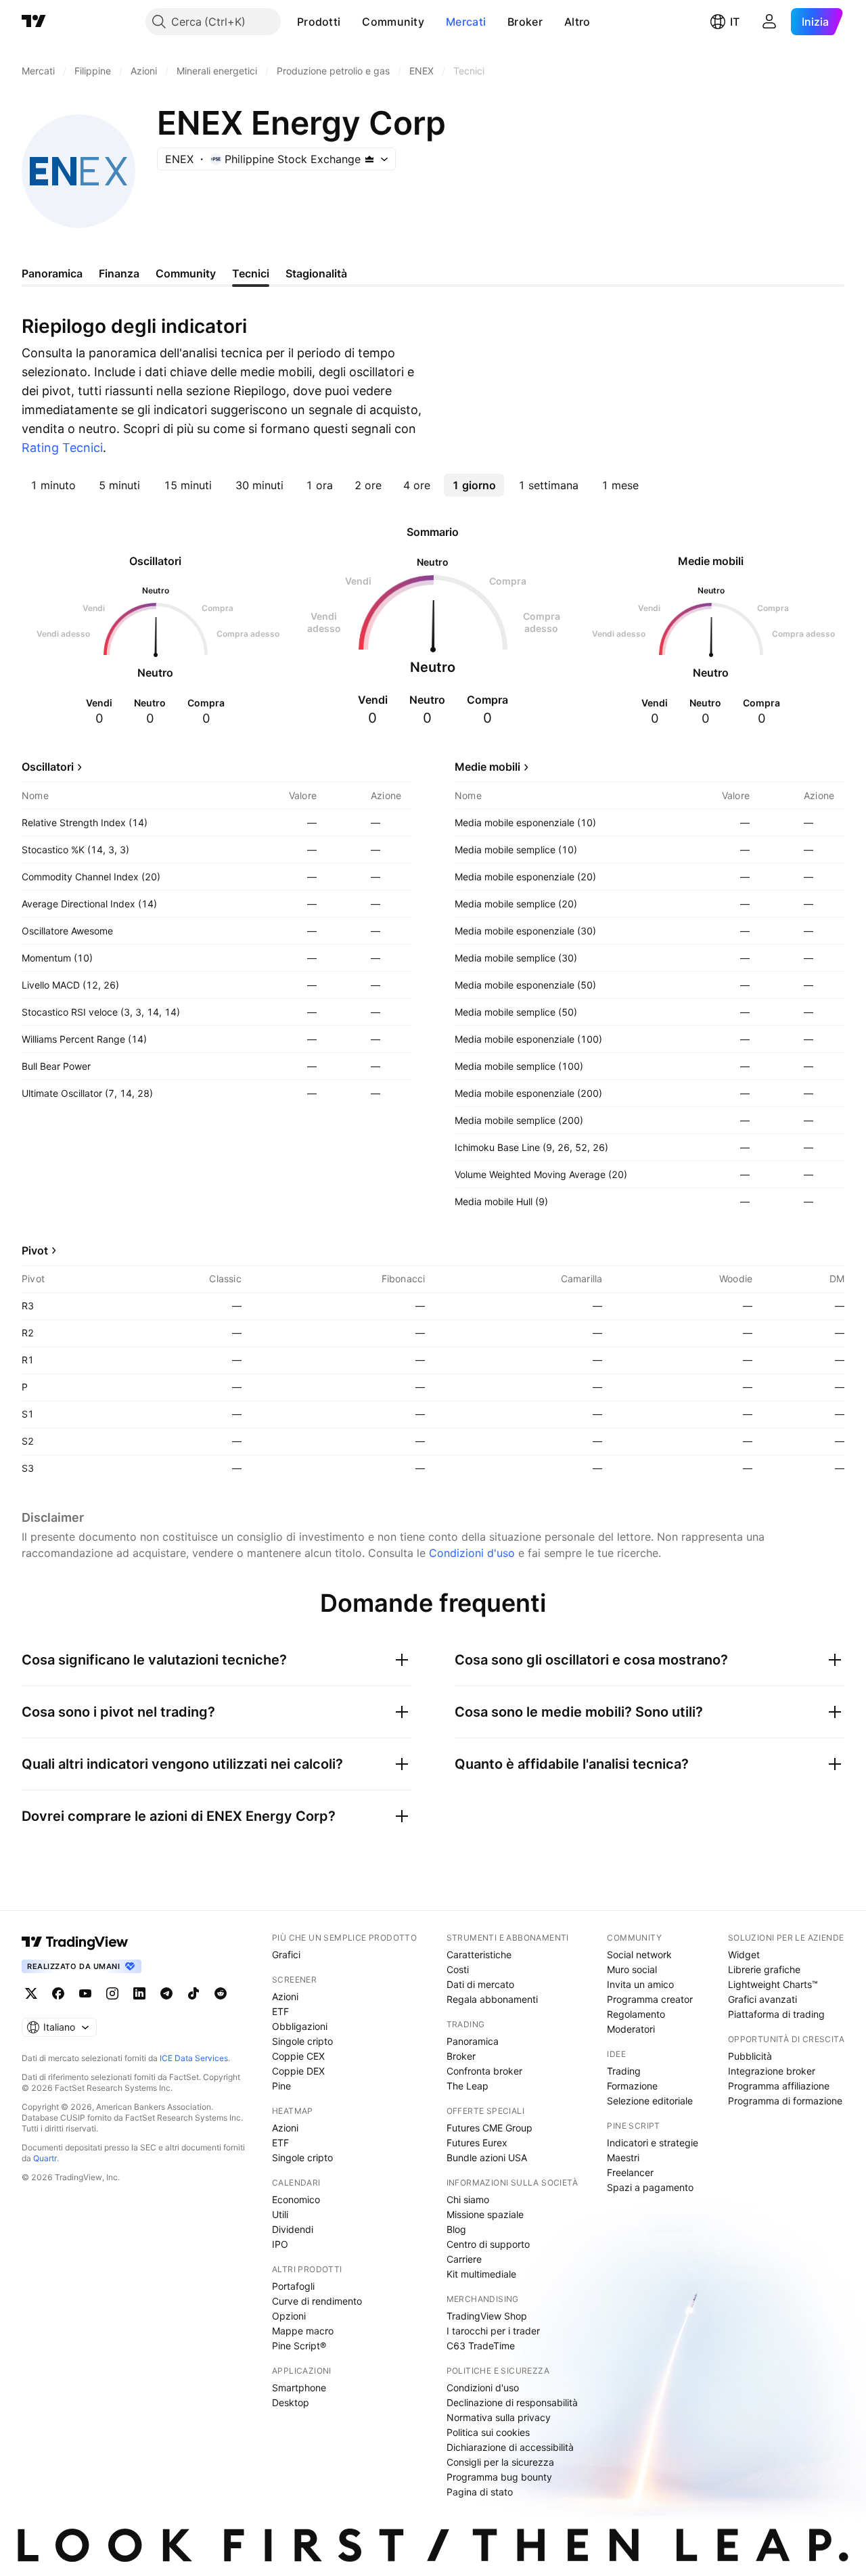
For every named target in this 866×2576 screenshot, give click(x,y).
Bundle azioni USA (487, 2157)
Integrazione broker (772, 2071)
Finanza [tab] (119, 273)
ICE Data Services (194, 2058)
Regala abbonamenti (492, 1999)
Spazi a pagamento (650, 2187)
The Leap (468, 2086)
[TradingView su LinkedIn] (139, 1993)
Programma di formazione (785, 2101)
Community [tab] (186, 273)
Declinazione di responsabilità (512, 2402)
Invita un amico (640, 1984)
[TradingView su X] (31, 1993)
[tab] (53, 485)
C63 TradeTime (481, 2346)
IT (735, 22)
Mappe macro (303, 2331)
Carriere (464, 2259)
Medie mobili (487, 767)
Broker (525, 22)
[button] (350, 22)
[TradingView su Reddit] (221, 1993)
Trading (624, 2071)
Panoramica (473, 2041)
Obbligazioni (300, 2026)
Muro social (632, 1969)
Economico (296, 2199)
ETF (280, 2011)
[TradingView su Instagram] (112, 1993)
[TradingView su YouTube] (85, 1993)
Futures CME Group (489, 2128)
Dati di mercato (480, 1984)
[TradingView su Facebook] (58, 1993)
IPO (280, 2244)
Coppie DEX (298, 2071)
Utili (280, 2214)
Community (393, 22)
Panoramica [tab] (52, 273)
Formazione (632, 2086)
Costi (458, 1969)
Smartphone (299, 2388)
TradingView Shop (487, 2316)
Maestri (623, 2157)
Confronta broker (484, 2071)
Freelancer (630, 2172)
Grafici (286, 1954)
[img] (369, 159)
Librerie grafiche (764, 1969)
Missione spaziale (485, 2214)
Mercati (466, 22)
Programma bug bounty (499, 2477)
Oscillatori (48, 767)
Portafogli (293, 2286)
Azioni (285, 1996)
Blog (456, 2229)
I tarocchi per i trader (493, 2331)
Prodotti (319, 22)
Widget (744, 1954)
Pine (281, 2086)
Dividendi (293, 2229)
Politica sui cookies (488, 2432)
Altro (577, 22)
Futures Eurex (477, 2143)
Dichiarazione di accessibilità (510, 2447)
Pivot (35, 1250)
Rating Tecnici (62, 448)
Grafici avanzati (762, 1999)
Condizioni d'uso (472, 1553)
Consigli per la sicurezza (500, 2462)
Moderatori (631, 2029)
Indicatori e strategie (653, 2143)
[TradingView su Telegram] (166, 1993)
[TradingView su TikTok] (193, 1993)
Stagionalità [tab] (316, 273)
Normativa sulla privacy (499, 2417)
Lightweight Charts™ (773, 1984)
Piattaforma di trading (776, 2014)
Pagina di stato (480, 2492)
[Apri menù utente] (769, 22)
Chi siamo (468, 2199)
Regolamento (636, 2014)
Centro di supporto (488, 2244)
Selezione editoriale (650, 2101)
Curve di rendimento (317, 2301)
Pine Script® (299, 2346)
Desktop (291, 2402)
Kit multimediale (481, 2274)
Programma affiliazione (779, 2086)
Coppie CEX (298, 2056)
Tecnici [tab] (251, 273)
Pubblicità (750, 2056)
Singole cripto (302, 2041)
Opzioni (289, 2316)
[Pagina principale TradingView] (34, 22)
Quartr (45, 2158)
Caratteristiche (479, 1954)
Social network (639, 1954)
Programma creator (650, 1999)
